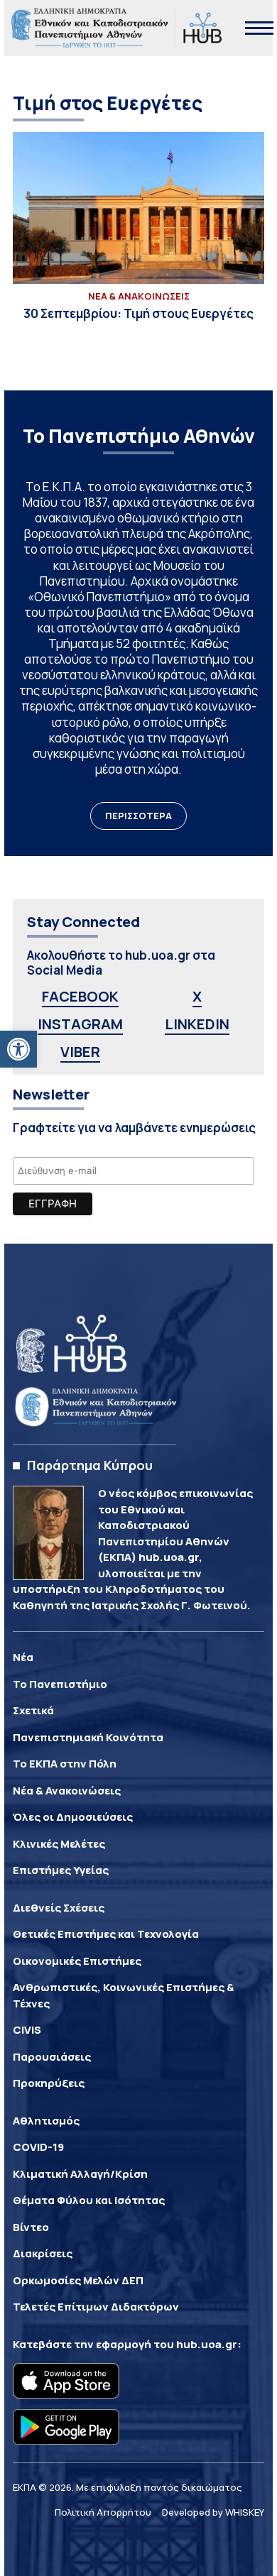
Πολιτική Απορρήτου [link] (103, 2512)
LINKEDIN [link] (197, 1024)
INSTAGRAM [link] (80, 1024)
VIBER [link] (80, 1052)
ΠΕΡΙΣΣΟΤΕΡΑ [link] (138, 816)
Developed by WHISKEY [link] (213, 2512)
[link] (18, 1049)
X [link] (197, 996)
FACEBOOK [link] (80, 996)
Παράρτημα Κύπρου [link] (90, 1465)
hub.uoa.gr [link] (207, 2344)
